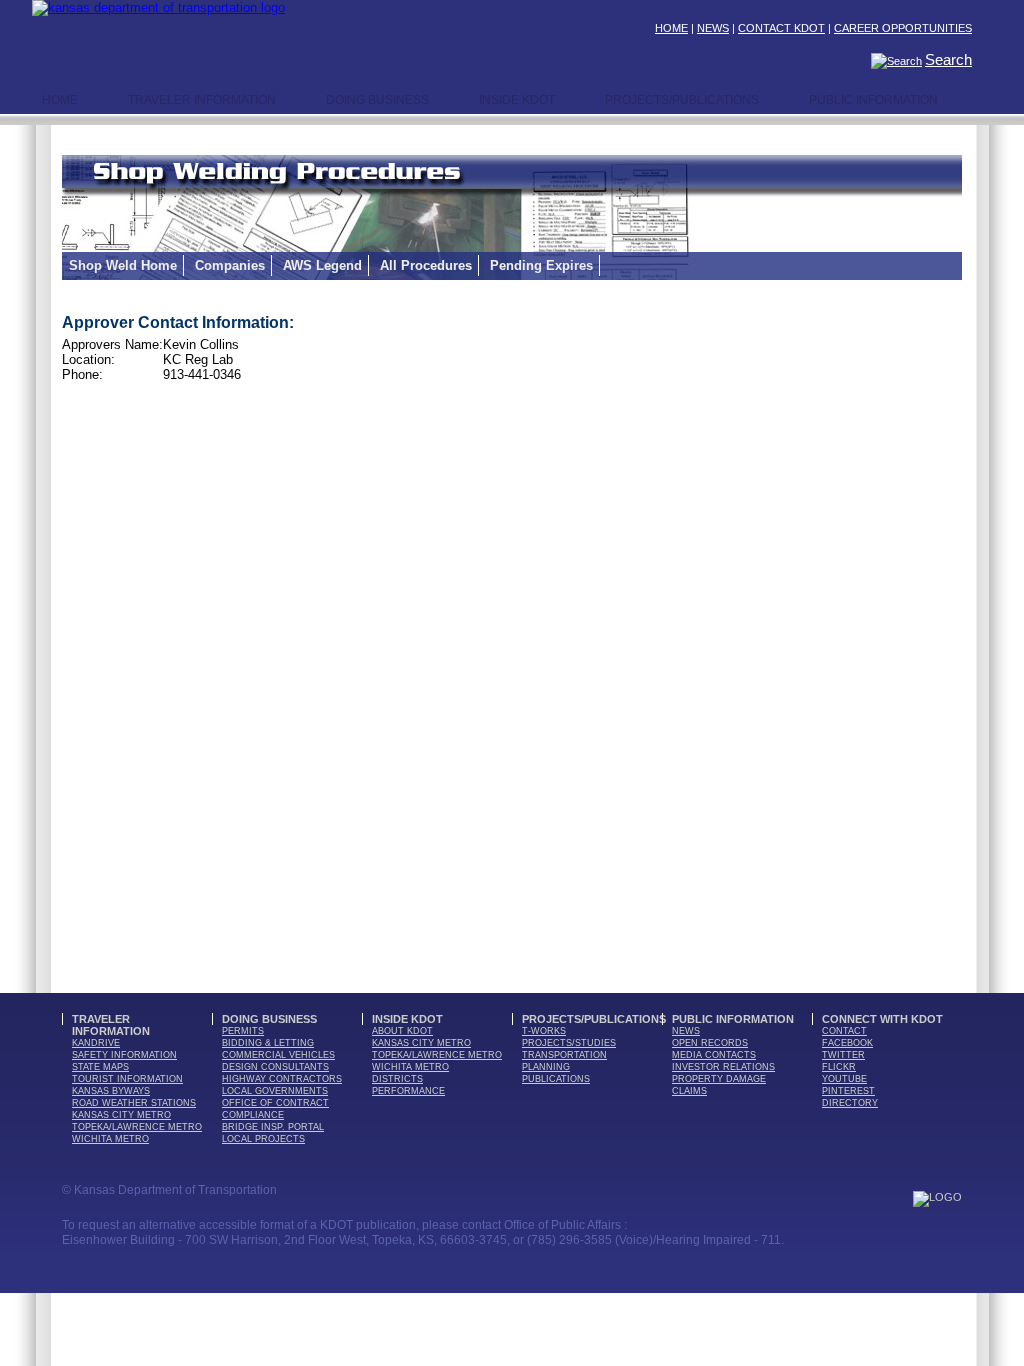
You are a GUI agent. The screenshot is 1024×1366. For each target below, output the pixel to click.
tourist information (127, 1079)
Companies (230, 265)
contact (844, 1031)
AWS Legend (322, 265)
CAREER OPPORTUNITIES (903, 28)
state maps (100, 1067)
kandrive (96, 1043)
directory (850, 1103)
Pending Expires (541, 265)
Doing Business (377, 100)
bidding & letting (268, 1043)
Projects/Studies (569, 1043)
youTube (844, 1079)
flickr (839, 1067)
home (60, 100)
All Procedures (426, 265)
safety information (124, 1055)
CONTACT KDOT (781, 28)
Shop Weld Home (123, 265)
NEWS (713, 28)
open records (710, 1043)
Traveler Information (202, 100)
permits (243, 1031)
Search (948, 59)
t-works (544, 1031)
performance (408, 1091)
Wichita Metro (110, 1139)
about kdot (402, 1031)
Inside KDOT (517, 100)
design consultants (275, 1067)
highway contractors (282, 1079)
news (686, 1031)
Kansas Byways (111, 1091)
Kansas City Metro (121, 1115)
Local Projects (263, 1139)
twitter (843, 1055)
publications (556, 1079)
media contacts (714, 1055)
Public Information (873, 100)
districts (397, 1079)
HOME (671, 28)
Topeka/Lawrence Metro (137, 1127)
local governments (275, 1091)
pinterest (848, 1091)
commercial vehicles (278, 1055)
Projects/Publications (682, 100)
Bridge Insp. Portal (273, 1127)
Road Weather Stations (134, 1103)
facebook (847, 1043)
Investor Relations (723, 1067)
